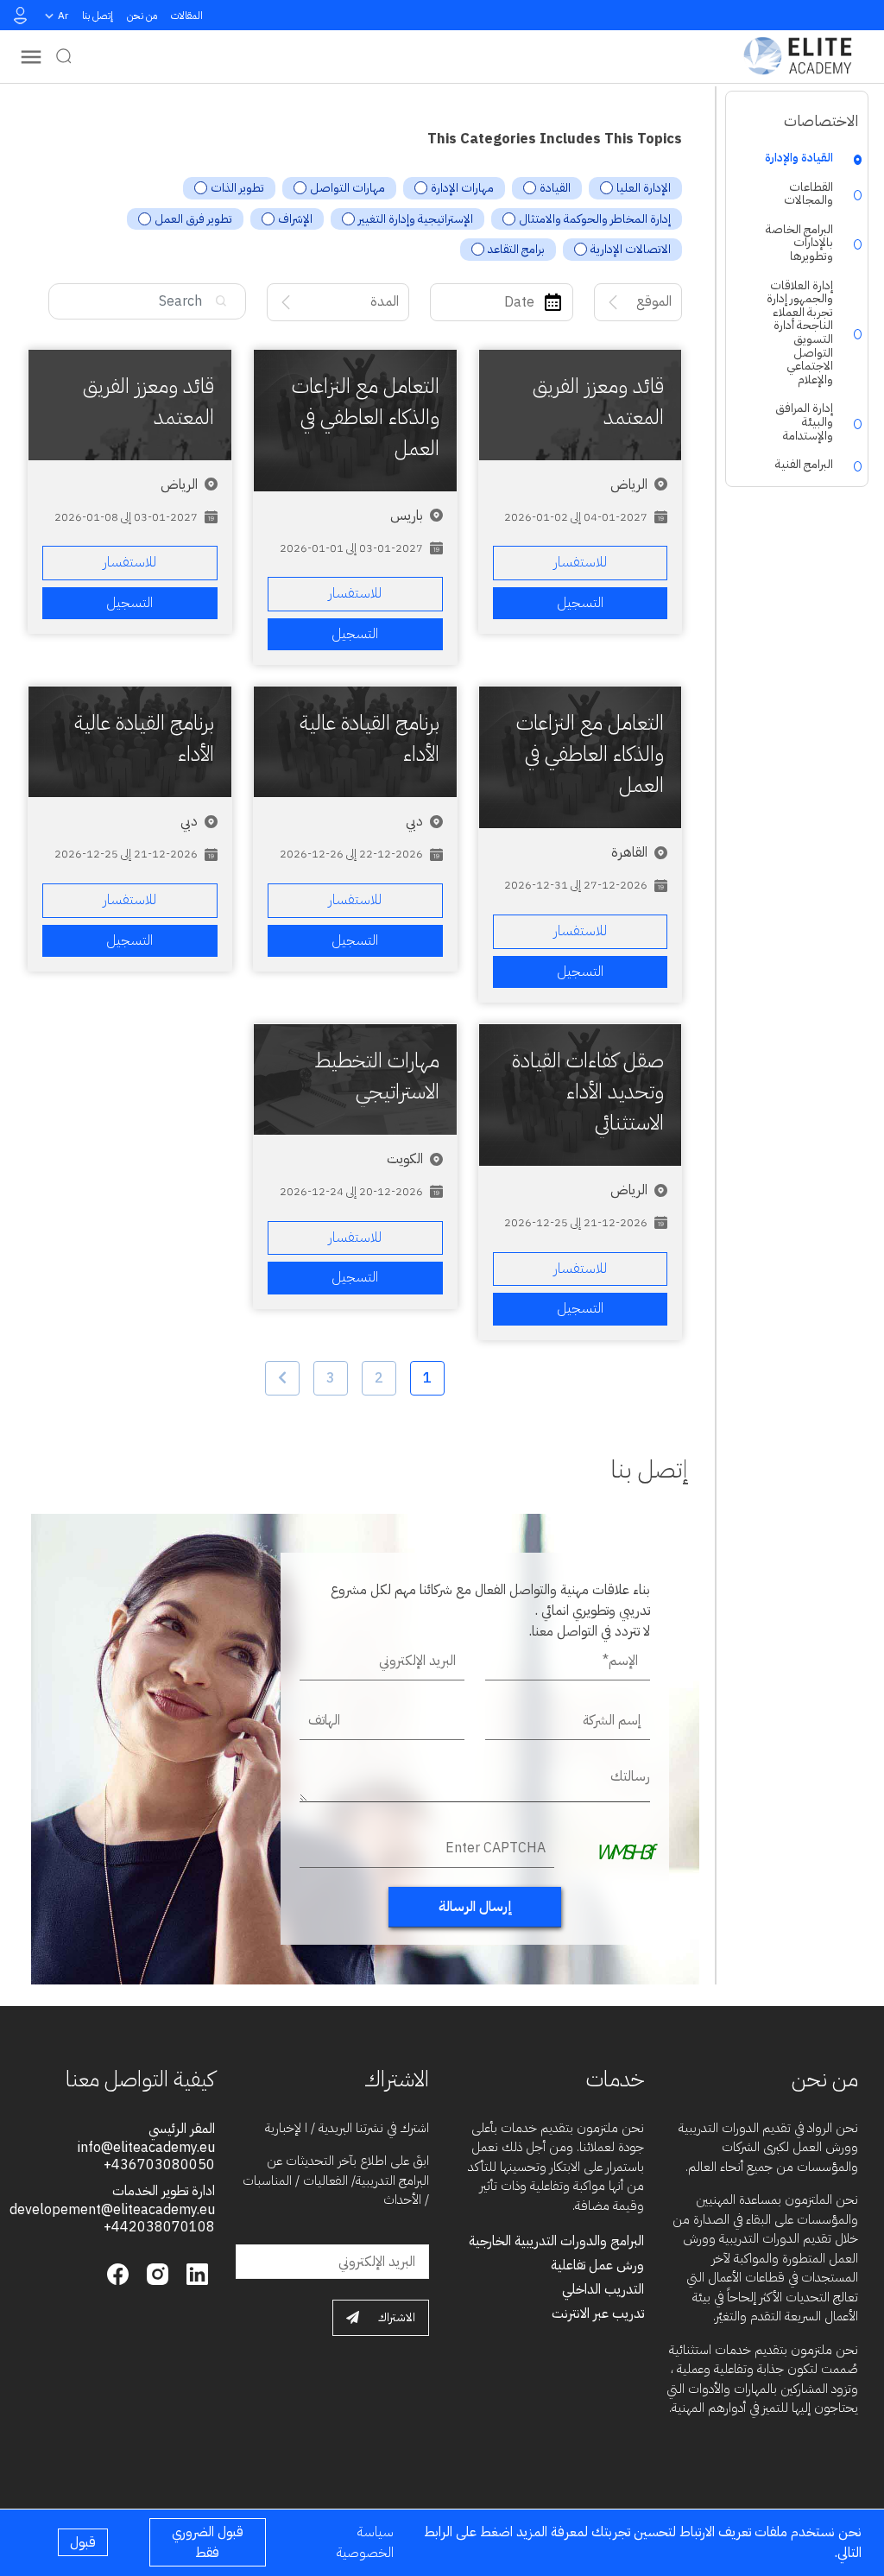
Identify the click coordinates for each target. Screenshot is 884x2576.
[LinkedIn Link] (195, 2273)
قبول (83, 2542)
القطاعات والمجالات (808, 194)
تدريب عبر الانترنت (598, 2313)
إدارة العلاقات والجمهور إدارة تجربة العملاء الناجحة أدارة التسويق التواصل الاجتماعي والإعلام (799, 333)
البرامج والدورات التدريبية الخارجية (556, 2241)
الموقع (654, 301)
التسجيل (580, 603)
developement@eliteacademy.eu (112, 2210)
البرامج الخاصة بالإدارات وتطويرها (799, 243)
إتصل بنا (98, 16)
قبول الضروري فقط (208, 2542)
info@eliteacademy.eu (146, 2148)
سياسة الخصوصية (365, 2542)
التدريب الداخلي (603, 2289)
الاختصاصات (821, 120)
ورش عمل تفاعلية (597, 2265)
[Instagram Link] (155, 2273)
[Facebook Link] (118, 2273)
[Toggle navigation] (31, 57)
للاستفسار (580, 562)
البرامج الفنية (804, 465)
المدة (385, 301)
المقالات (187, 16)
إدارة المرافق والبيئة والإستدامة (804, 422)
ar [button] (63, 16)
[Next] (282, 1378)
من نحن (142, 16)
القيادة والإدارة (799, 158)
